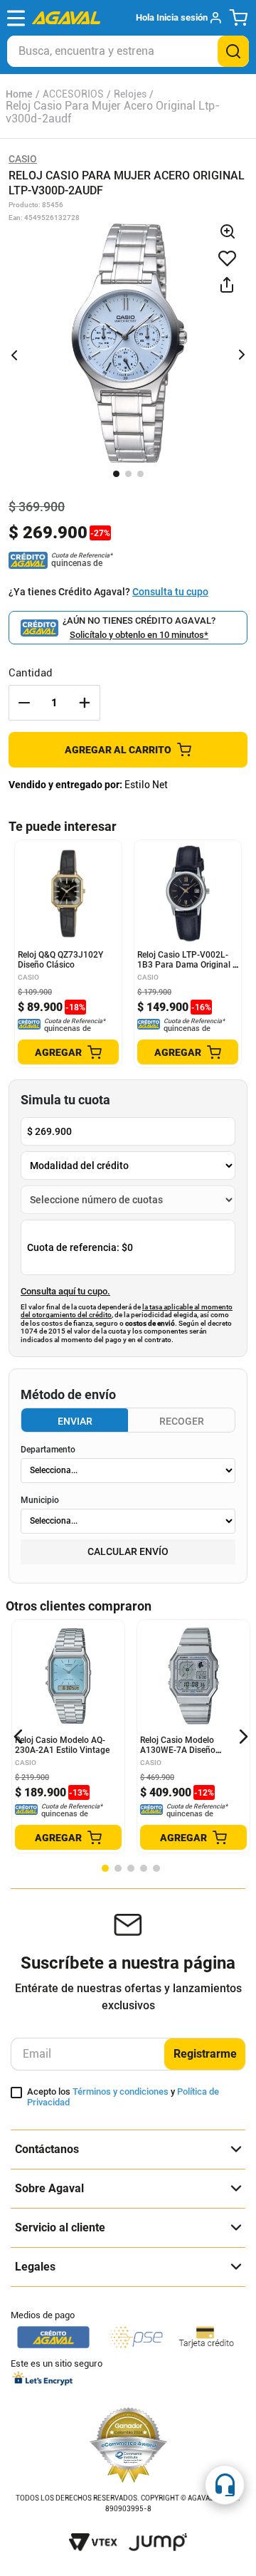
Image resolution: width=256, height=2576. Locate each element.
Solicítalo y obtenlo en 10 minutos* (139, 635)
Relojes (130, 94)
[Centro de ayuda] (225, 2485)
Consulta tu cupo (170, 592)
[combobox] (128, 51)
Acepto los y (123, 2097)
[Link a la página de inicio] (19, 94)
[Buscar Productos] (233, 51)
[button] (178, 18)
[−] (24, 703)
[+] (85, 703)
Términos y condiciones (121, 2091)
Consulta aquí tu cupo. (65, 1292)
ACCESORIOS (73, 94)
